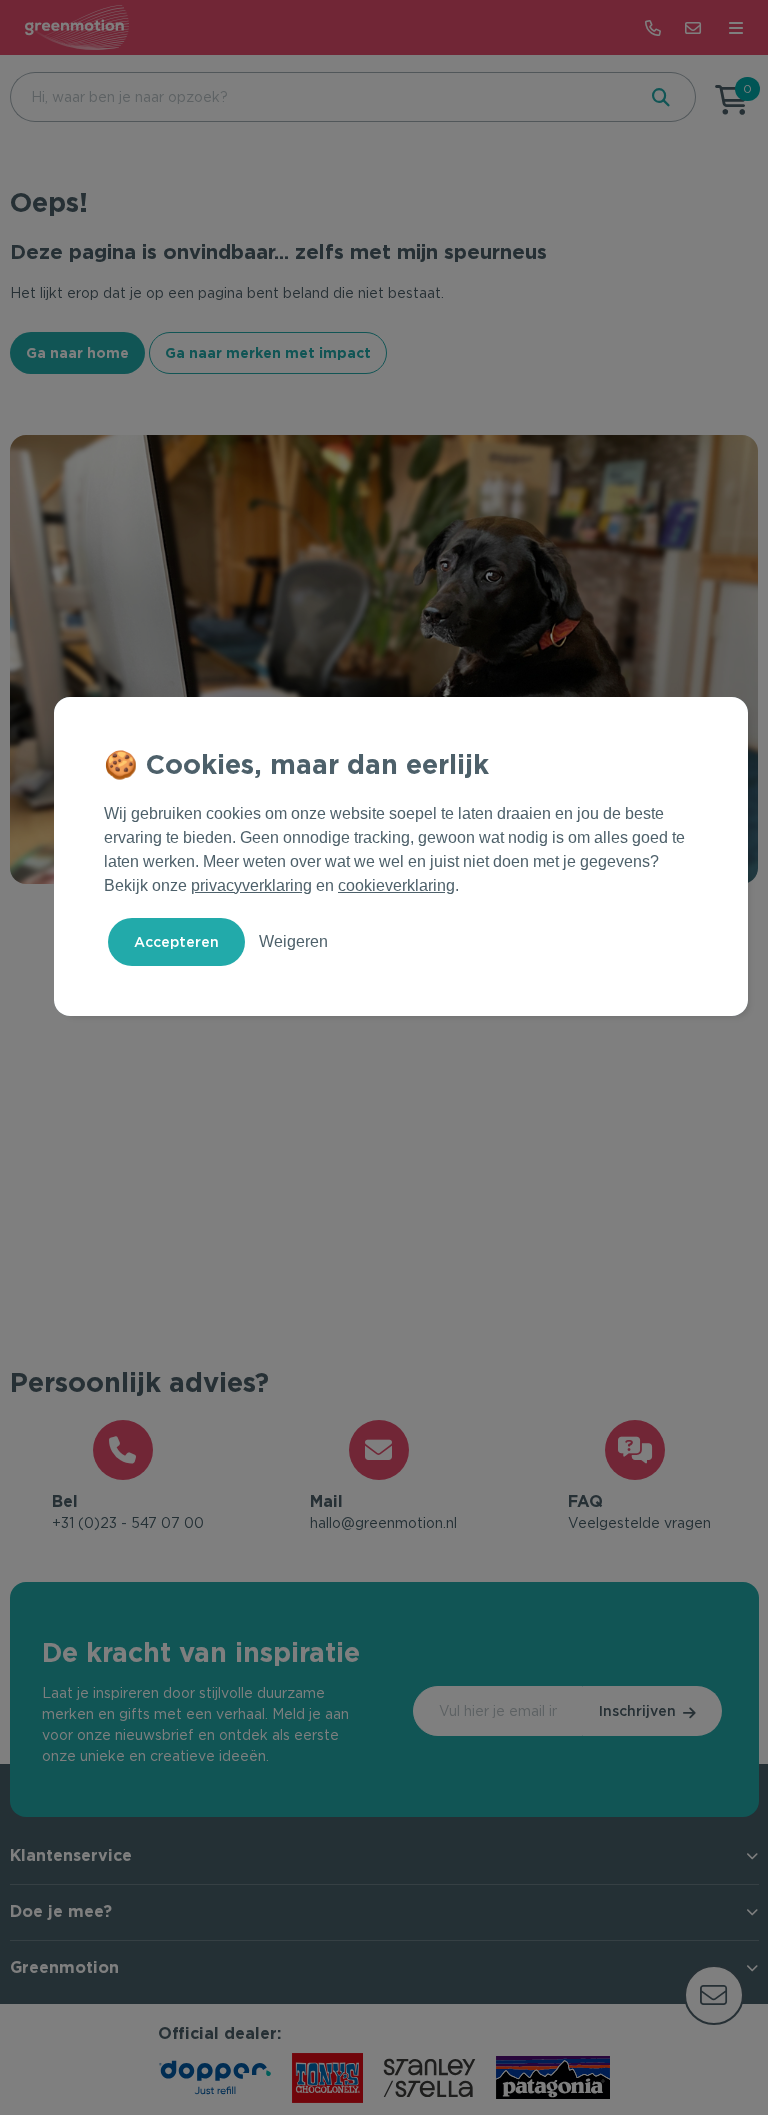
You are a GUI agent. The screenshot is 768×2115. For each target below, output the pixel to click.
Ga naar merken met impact (268, 353)
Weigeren (293, 941)
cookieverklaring (396, 885)
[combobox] (321, 97)
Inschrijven (637, 1711)
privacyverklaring (251, 885)
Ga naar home (77, 353)
